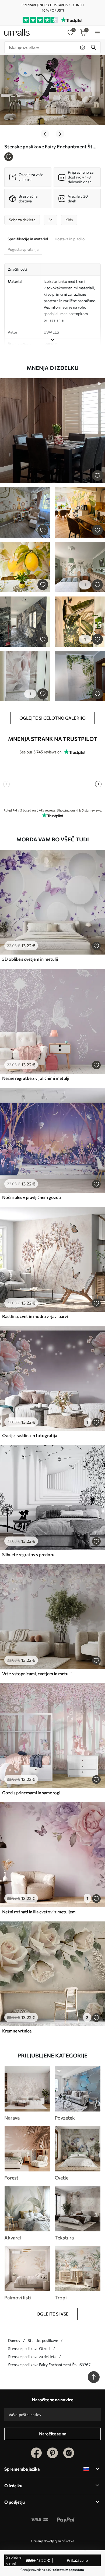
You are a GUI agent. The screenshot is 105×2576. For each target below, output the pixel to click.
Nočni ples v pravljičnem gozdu (31, 1197)
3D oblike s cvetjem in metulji (30, 959)
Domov (14, 2340)
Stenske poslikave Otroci (29, 2348)
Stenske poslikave (43, 2340)
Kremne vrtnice (17, 2031)
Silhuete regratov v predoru (28, 1554)
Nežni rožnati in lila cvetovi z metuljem (39, 1912)
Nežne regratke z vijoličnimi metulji (36, 1078)
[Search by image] (83, 47)
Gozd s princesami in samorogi (31, 1793)
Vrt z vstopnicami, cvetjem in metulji (37, 1673)
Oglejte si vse (53, 2314)
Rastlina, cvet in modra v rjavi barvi (35, 1316)
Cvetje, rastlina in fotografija (30, 1435)
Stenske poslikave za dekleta (32, 2357)
